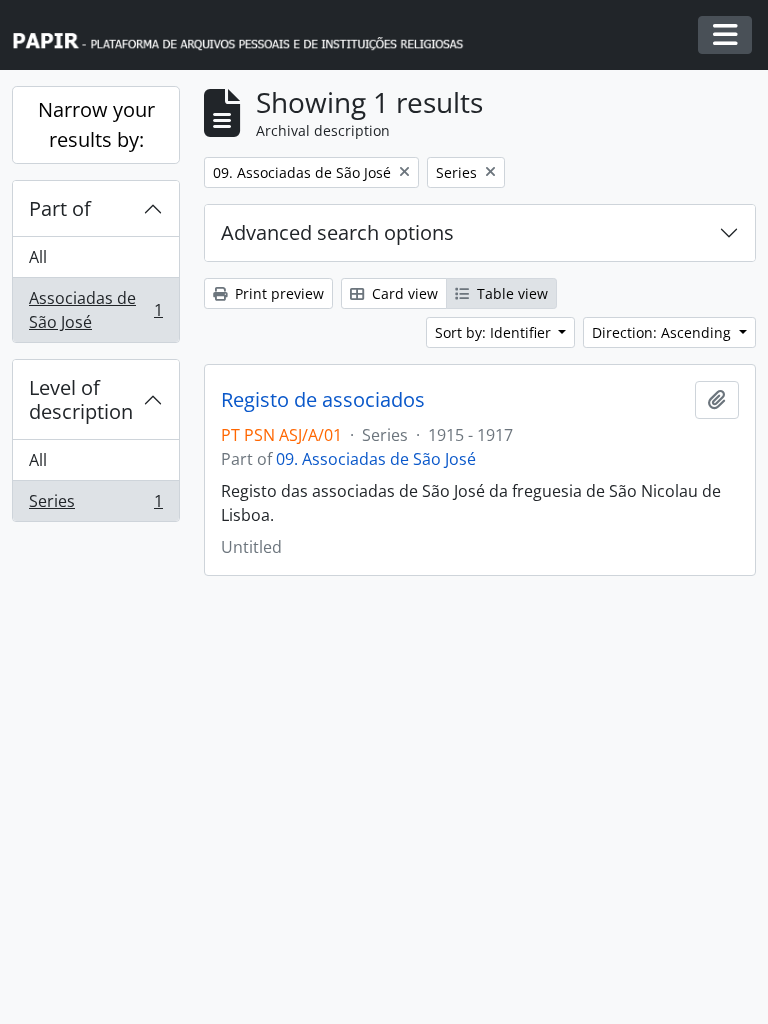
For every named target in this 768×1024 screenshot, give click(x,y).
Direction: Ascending (663, 332)
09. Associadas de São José (376, 459)
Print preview (277, 293)
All (38, 257)
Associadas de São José (95, 310)
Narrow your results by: (96, 124)
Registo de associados (323, 400)
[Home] (247, 35)
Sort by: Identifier (495, 332)
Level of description (81, 399)
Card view (403, 293)
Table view (510, 293)
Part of (60, 208)
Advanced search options (337, 232)
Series (95, 505)
